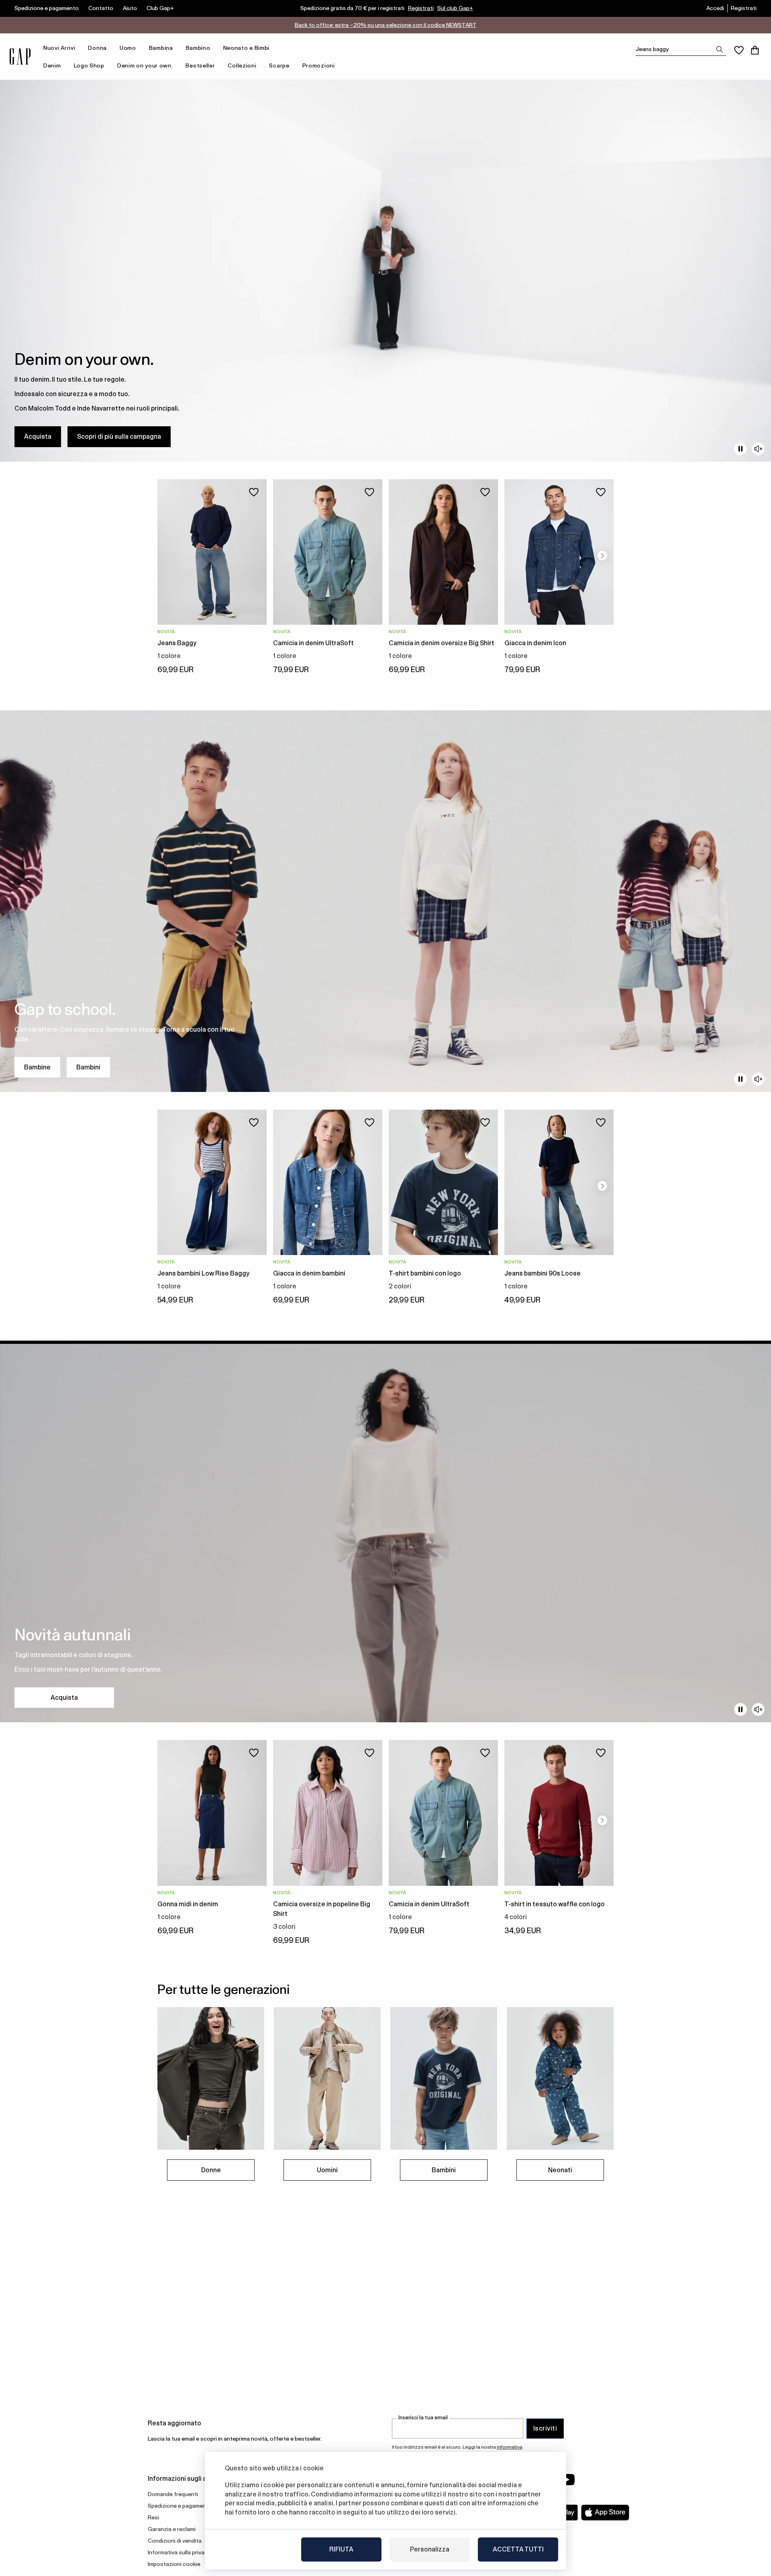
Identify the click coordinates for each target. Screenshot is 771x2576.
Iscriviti (545, 2428)
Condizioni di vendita (175, 2541)
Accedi (715, 8)
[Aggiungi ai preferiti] (254, 492)
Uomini (327, 2170)
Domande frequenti (173, 2494)
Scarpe (279, 65)
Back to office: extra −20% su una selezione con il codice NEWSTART (386, 25)
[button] (602, 556)
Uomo (128, 48)
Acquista (38, 436)
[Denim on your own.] (385, 271)
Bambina (161, 48)
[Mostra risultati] (720, 49)
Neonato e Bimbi (247, 48)
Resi (153, 2517)
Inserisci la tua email (423, 2418)
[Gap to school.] (385, 901)
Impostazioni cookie (174, 2564)
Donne (211, 2170)
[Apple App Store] (605, 2513)
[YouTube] (567, 2480)
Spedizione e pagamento (47, 8)
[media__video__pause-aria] (740, 449)
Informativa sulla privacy (179, 2552)
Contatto (101, 8)
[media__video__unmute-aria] (758, 449)
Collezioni (242, 65)
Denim (52, 65)
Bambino (198, 48)
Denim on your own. (145, 65)
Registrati (421, 8)
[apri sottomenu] (79, 48)
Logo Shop (89, 65)
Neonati (560, 2170)
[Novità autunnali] (385, 1531)
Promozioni (319, 65)
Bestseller (200, 65)
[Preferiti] (739, 50)
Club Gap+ (160, 8)
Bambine (37, 1067)
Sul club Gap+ (455, 8)
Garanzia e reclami (172, 2529)
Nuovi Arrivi (59, 48)
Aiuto (130, 8)
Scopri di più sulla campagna (119, 436)
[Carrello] (755, 50)
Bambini (88, 1067)
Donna (97, 48)
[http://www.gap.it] (20, 56)
